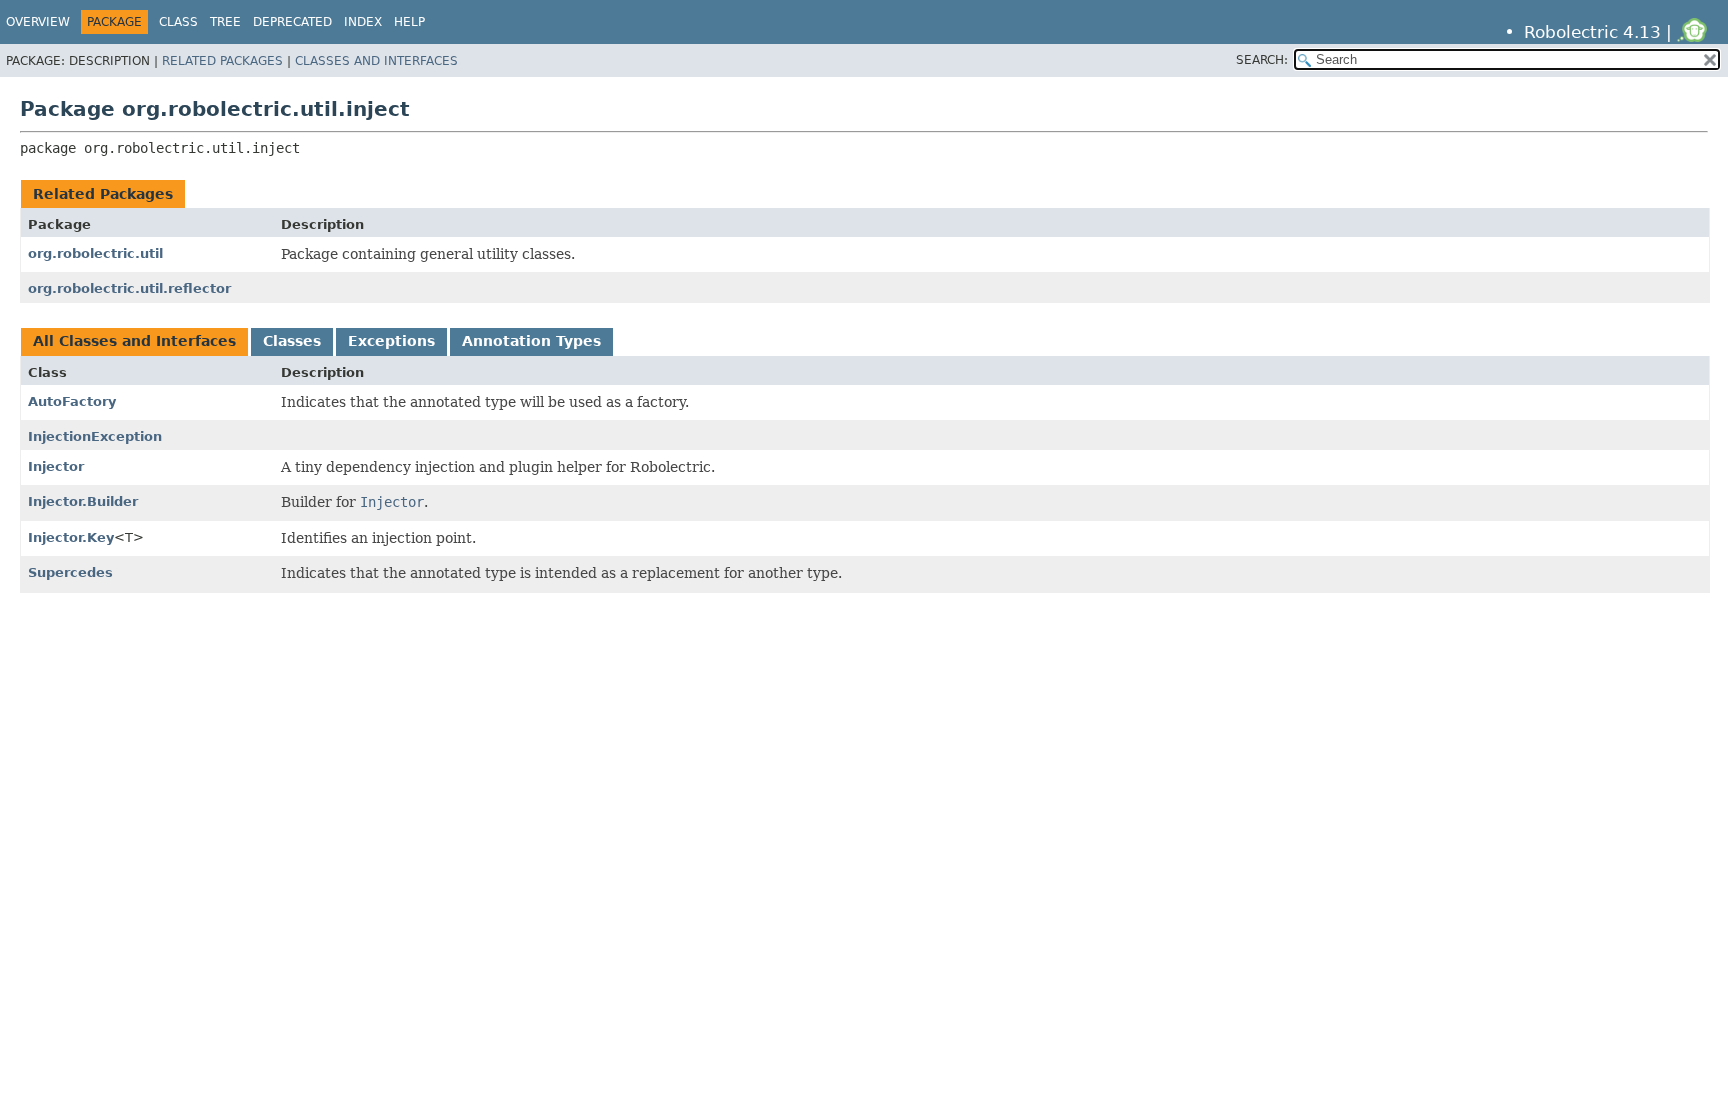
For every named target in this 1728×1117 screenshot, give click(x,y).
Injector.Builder (83, 501)
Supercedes (70, 572)
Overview (38, 22)
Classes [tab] (292, 341)
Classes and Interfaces (376, 61)
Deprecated (292, 22)
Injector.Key (71, 537)
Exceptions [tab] (391, 341)
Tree (225, 22)
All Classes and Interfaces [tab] (134, 341)
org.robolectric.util (95, 253)
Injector (56, 466)
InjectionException (95, 436)
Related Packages (222, 61)
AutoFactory (72, 401)
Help (409, 22)
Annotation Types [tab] (531, 341)
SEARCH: (1262, 60)
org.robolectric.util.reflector (129, 288)
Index (363, 22)
